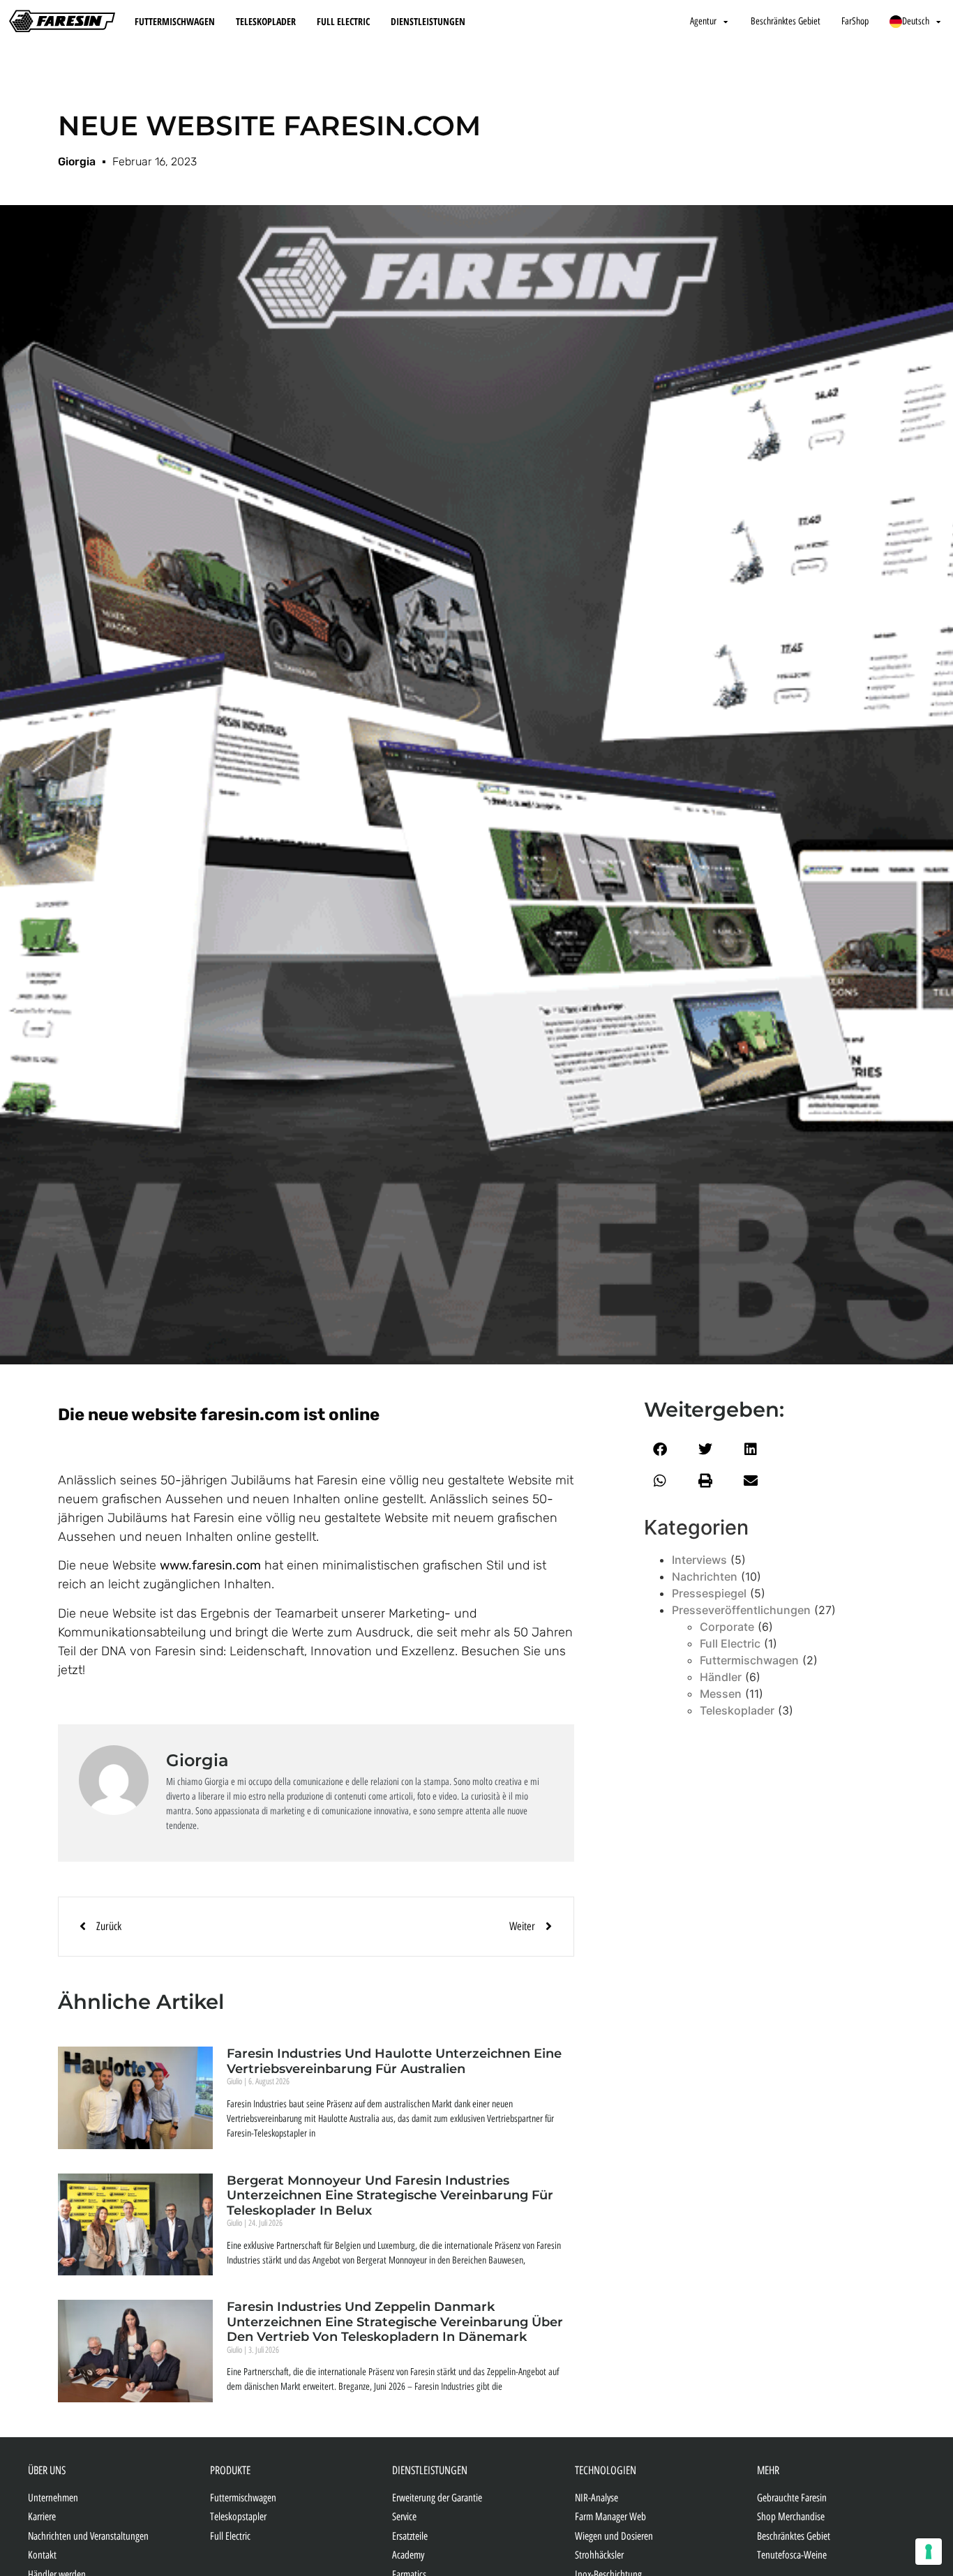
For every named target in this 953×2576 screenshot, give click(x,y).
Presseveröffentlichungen (741, 1610)
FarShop (855, 21)
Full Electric (343, 21)
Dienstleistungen (428, 21)
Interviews (699, 1560)
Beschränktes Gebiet (786, 21)
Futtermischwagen (175, 21)
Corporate (727, 1627)
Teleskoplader (266, 21)
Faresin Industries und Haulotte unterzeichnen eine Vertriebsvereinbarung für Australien (394, 2061)
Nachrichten (705, 1576)
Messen (721, 1694)
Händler (721, 1677)
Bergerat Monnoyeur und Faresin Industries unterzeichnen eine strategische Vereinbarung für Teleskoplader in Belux (390, 2195)
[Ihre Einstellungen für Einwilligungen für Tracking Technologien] (929, 2552)
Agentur (703, 21)
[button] (660, 1449)
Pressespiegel (709, 1593)
